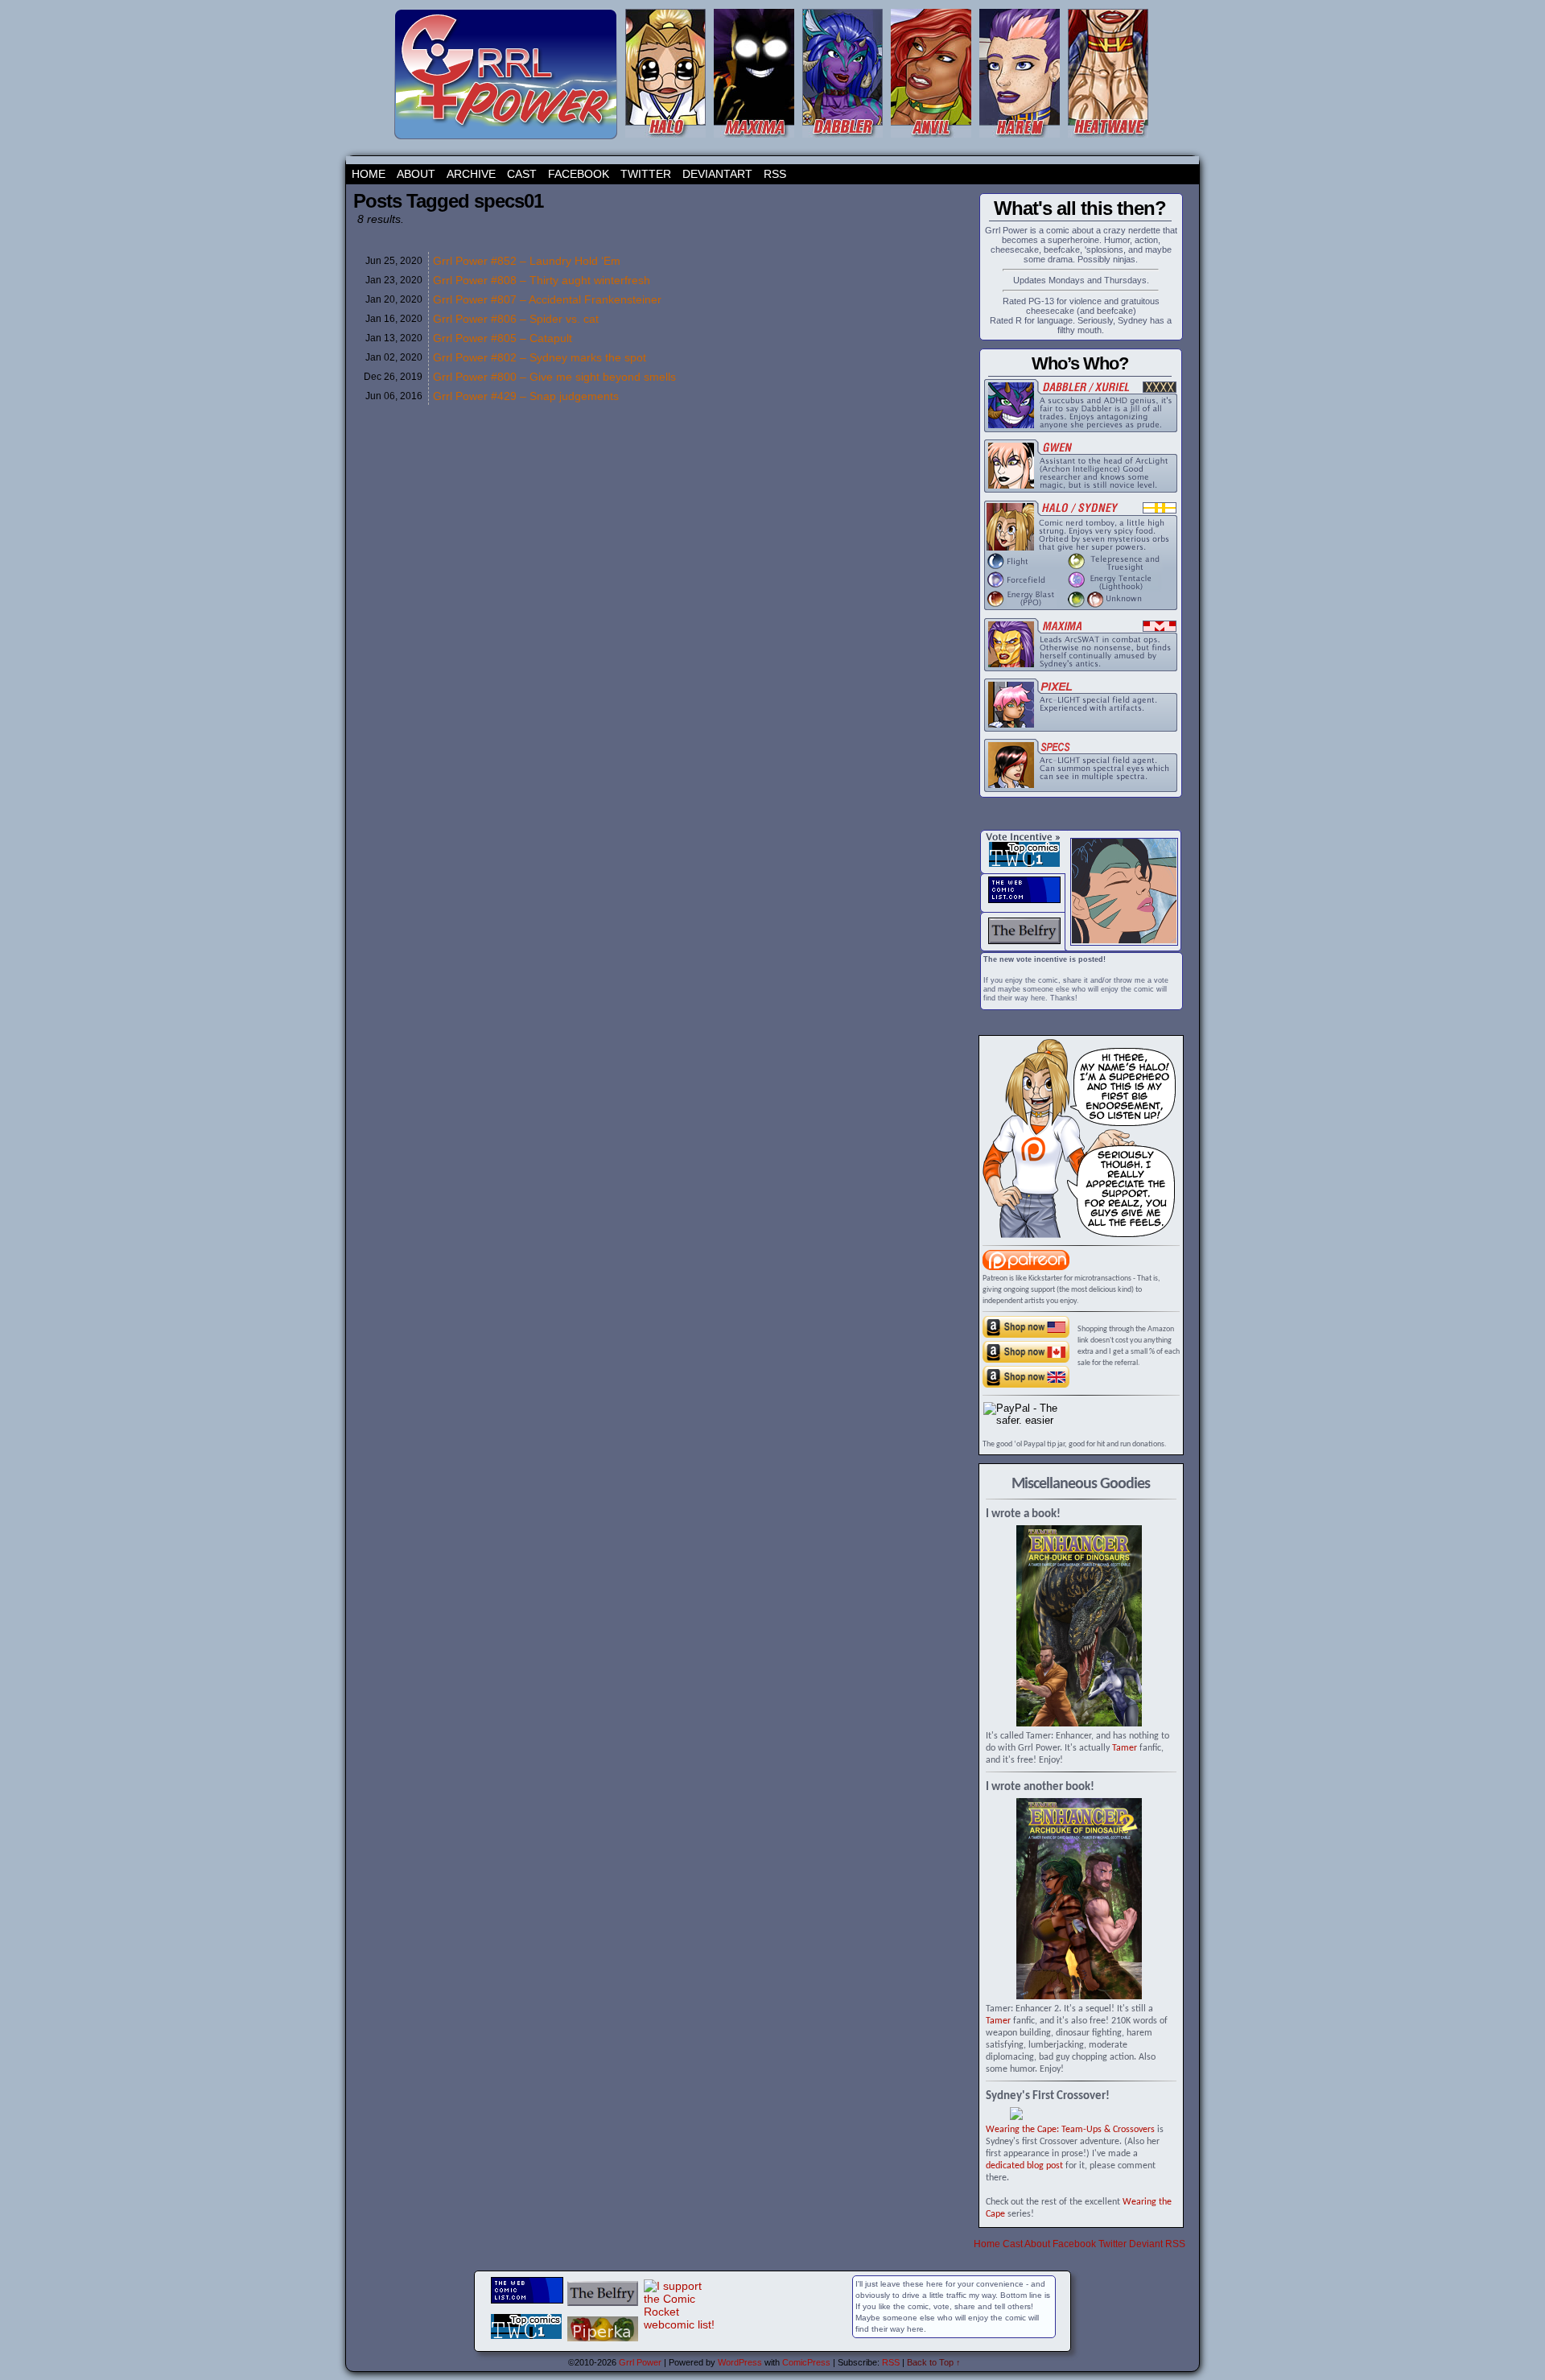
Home (369, 174)
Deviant (1146, 2244)
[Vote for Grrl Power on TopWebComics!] (1024, 864)
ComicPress (806, 2362)
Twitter (646, 174)
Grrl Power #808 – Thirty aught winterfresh (542, 280)
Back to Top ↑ (934, 2362)
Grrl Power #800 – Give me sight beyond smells (554, 377)
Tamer (1125, 1748)
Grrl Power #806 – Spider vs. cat (516, 319)
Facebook (579, 174)
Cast (522, 174)
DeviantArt (717, 174)
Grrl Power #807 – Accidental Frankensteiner (547, 299)
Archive (471, 174)
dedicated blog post (1024, 2166)
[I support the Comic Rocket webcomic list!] (680, 2324)
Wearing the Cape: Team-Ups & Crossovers (1070, 2130)
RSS (775, 174)
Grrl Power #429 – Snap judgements (526, 396)
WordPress (740, 2362)
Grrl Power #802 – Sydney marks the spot (540, 357)
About (416, 174)
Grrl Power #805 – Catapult (503, 338)
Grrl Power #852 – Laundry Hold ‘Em (527, 261)
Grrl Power (640, 2362)
